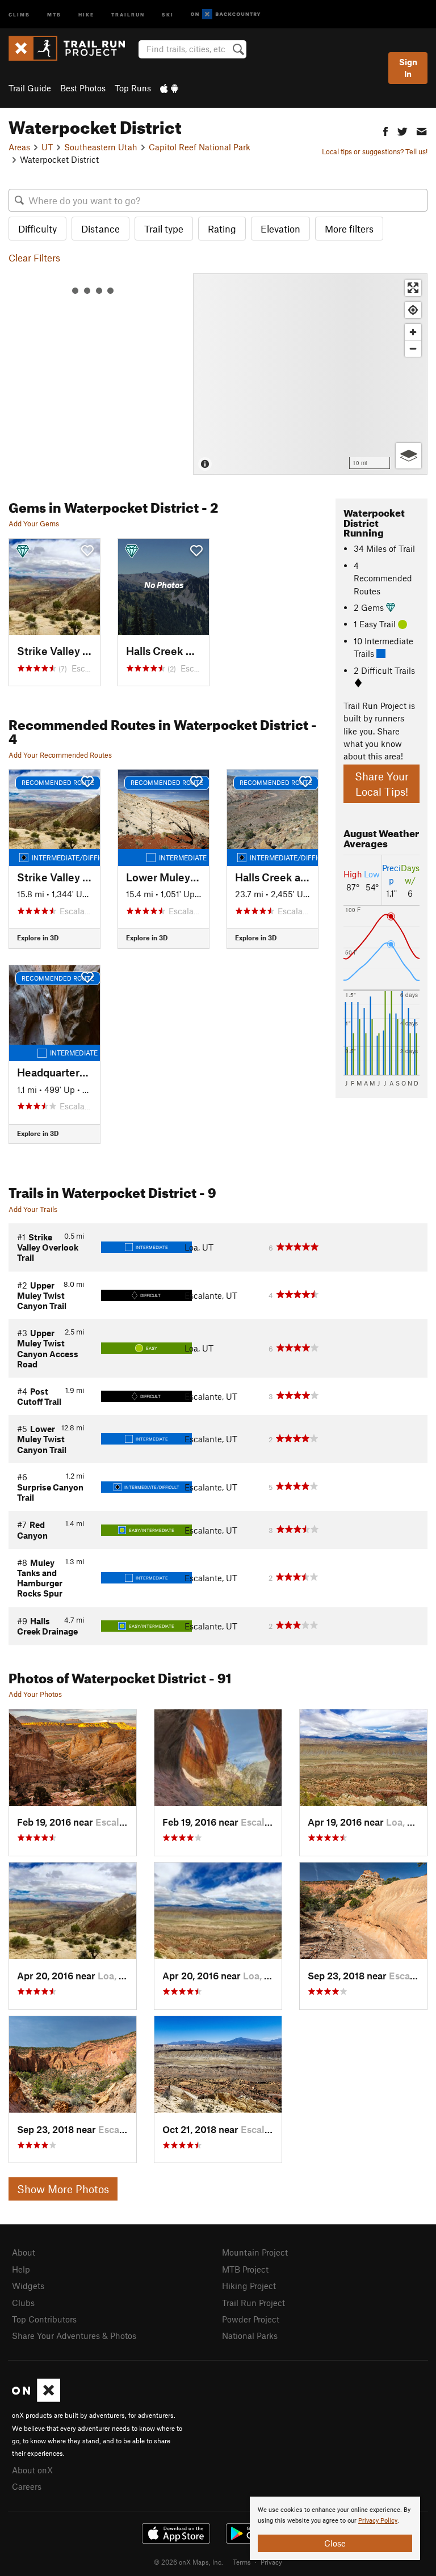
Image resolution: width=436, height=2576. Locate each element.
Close (335, 2543)
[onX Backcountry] (226, 14)
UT (47, 147)
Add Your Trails (33, 1209)
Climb (19, 14)
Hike (86, 14)
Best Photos (83, 88)
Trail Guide (30, 88)
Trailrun (128, 14)
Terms (242, 2562)
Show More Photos (63, 2189)
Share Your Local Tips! (382, 784)
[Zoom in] (413, 332)
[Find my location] (413, 310)
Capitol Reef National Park (200, 147)
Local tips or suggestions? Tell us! (375, 151)
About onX (32, 2470)
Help (21, 2269)
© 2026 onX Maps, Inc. (188, 2562)
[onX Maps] (36, 2398)
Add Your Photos (35, 1694)
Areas (19, 147)
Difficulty (37, 229)
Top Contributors (44, 2319)
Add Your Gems (34, 523)
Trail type (164, 229)
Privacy (271, 2562)
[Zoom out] (413, 349)
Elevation (280, 229)
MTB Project (245, 2269)
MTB (54, 14)
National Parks (250, 2336)
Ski (168, 14)
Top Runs (133, 88)
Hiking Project (249, 2286)
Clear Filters (34, 257)
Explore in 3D (38, 938)
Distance (100, 229)
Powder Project (251, 2319)
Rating (222, 229)
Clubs (23, 2303)
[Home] (72, 48)
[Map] (310, 374)
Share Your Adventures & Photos (74, 2336)
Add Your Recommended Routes (60, 755)
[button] (385, 130)
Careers (27, 2486)
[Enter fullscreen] (413, 288)
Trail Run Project (253, 2303)
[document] (335, 2528)
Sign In (408, 68)
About (24, 2252)
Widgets (28, 2286)
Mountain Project (255, 2252)
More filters (349, 229)
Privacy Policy (378, 2521)
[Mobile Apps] (169, 88)
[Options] (408, 456)
